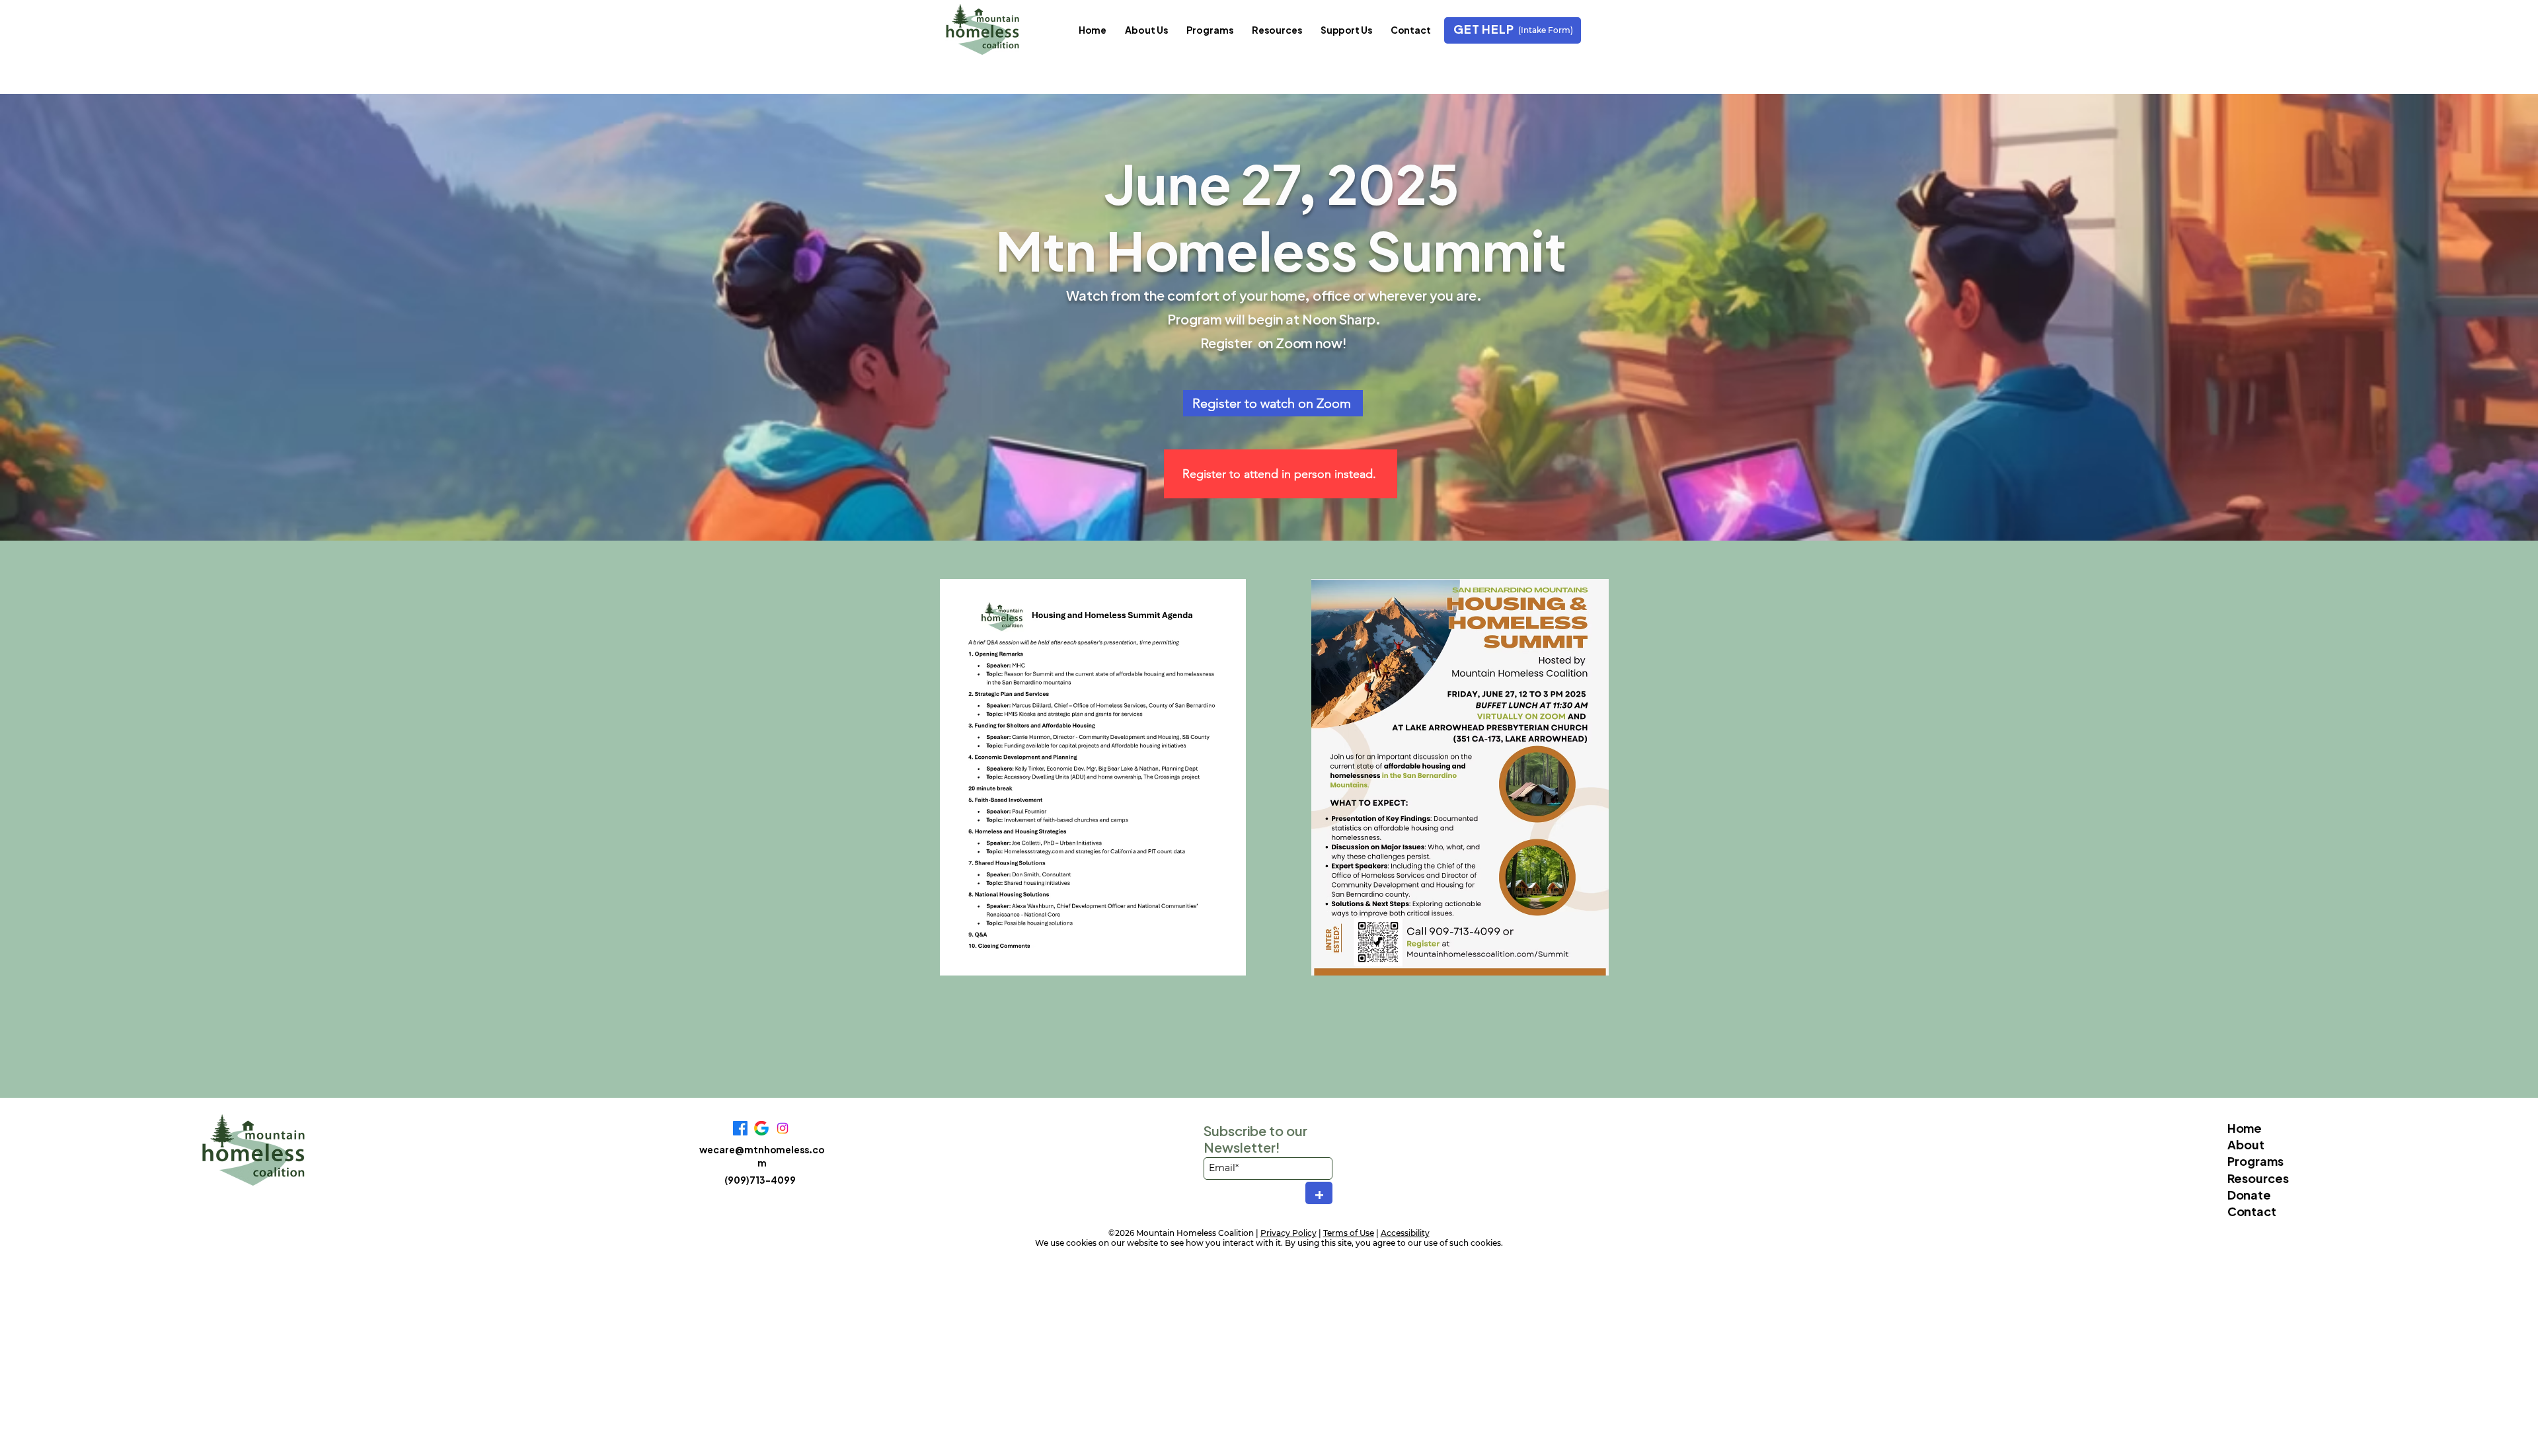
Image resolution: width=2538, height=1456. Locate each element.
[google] (761, 1128)
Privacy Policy (1288, 1233)
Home (2245, 1128)
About (2246, 1144)
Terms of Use (1349, 1233)
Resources (2258, 1178)
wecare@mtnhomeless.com (762, 1156)
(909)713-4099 (760, 1180)
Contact (2252, 1211)
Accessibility (1405, 1233)
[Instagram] (783, 1128)
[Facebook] (740, 1128)
